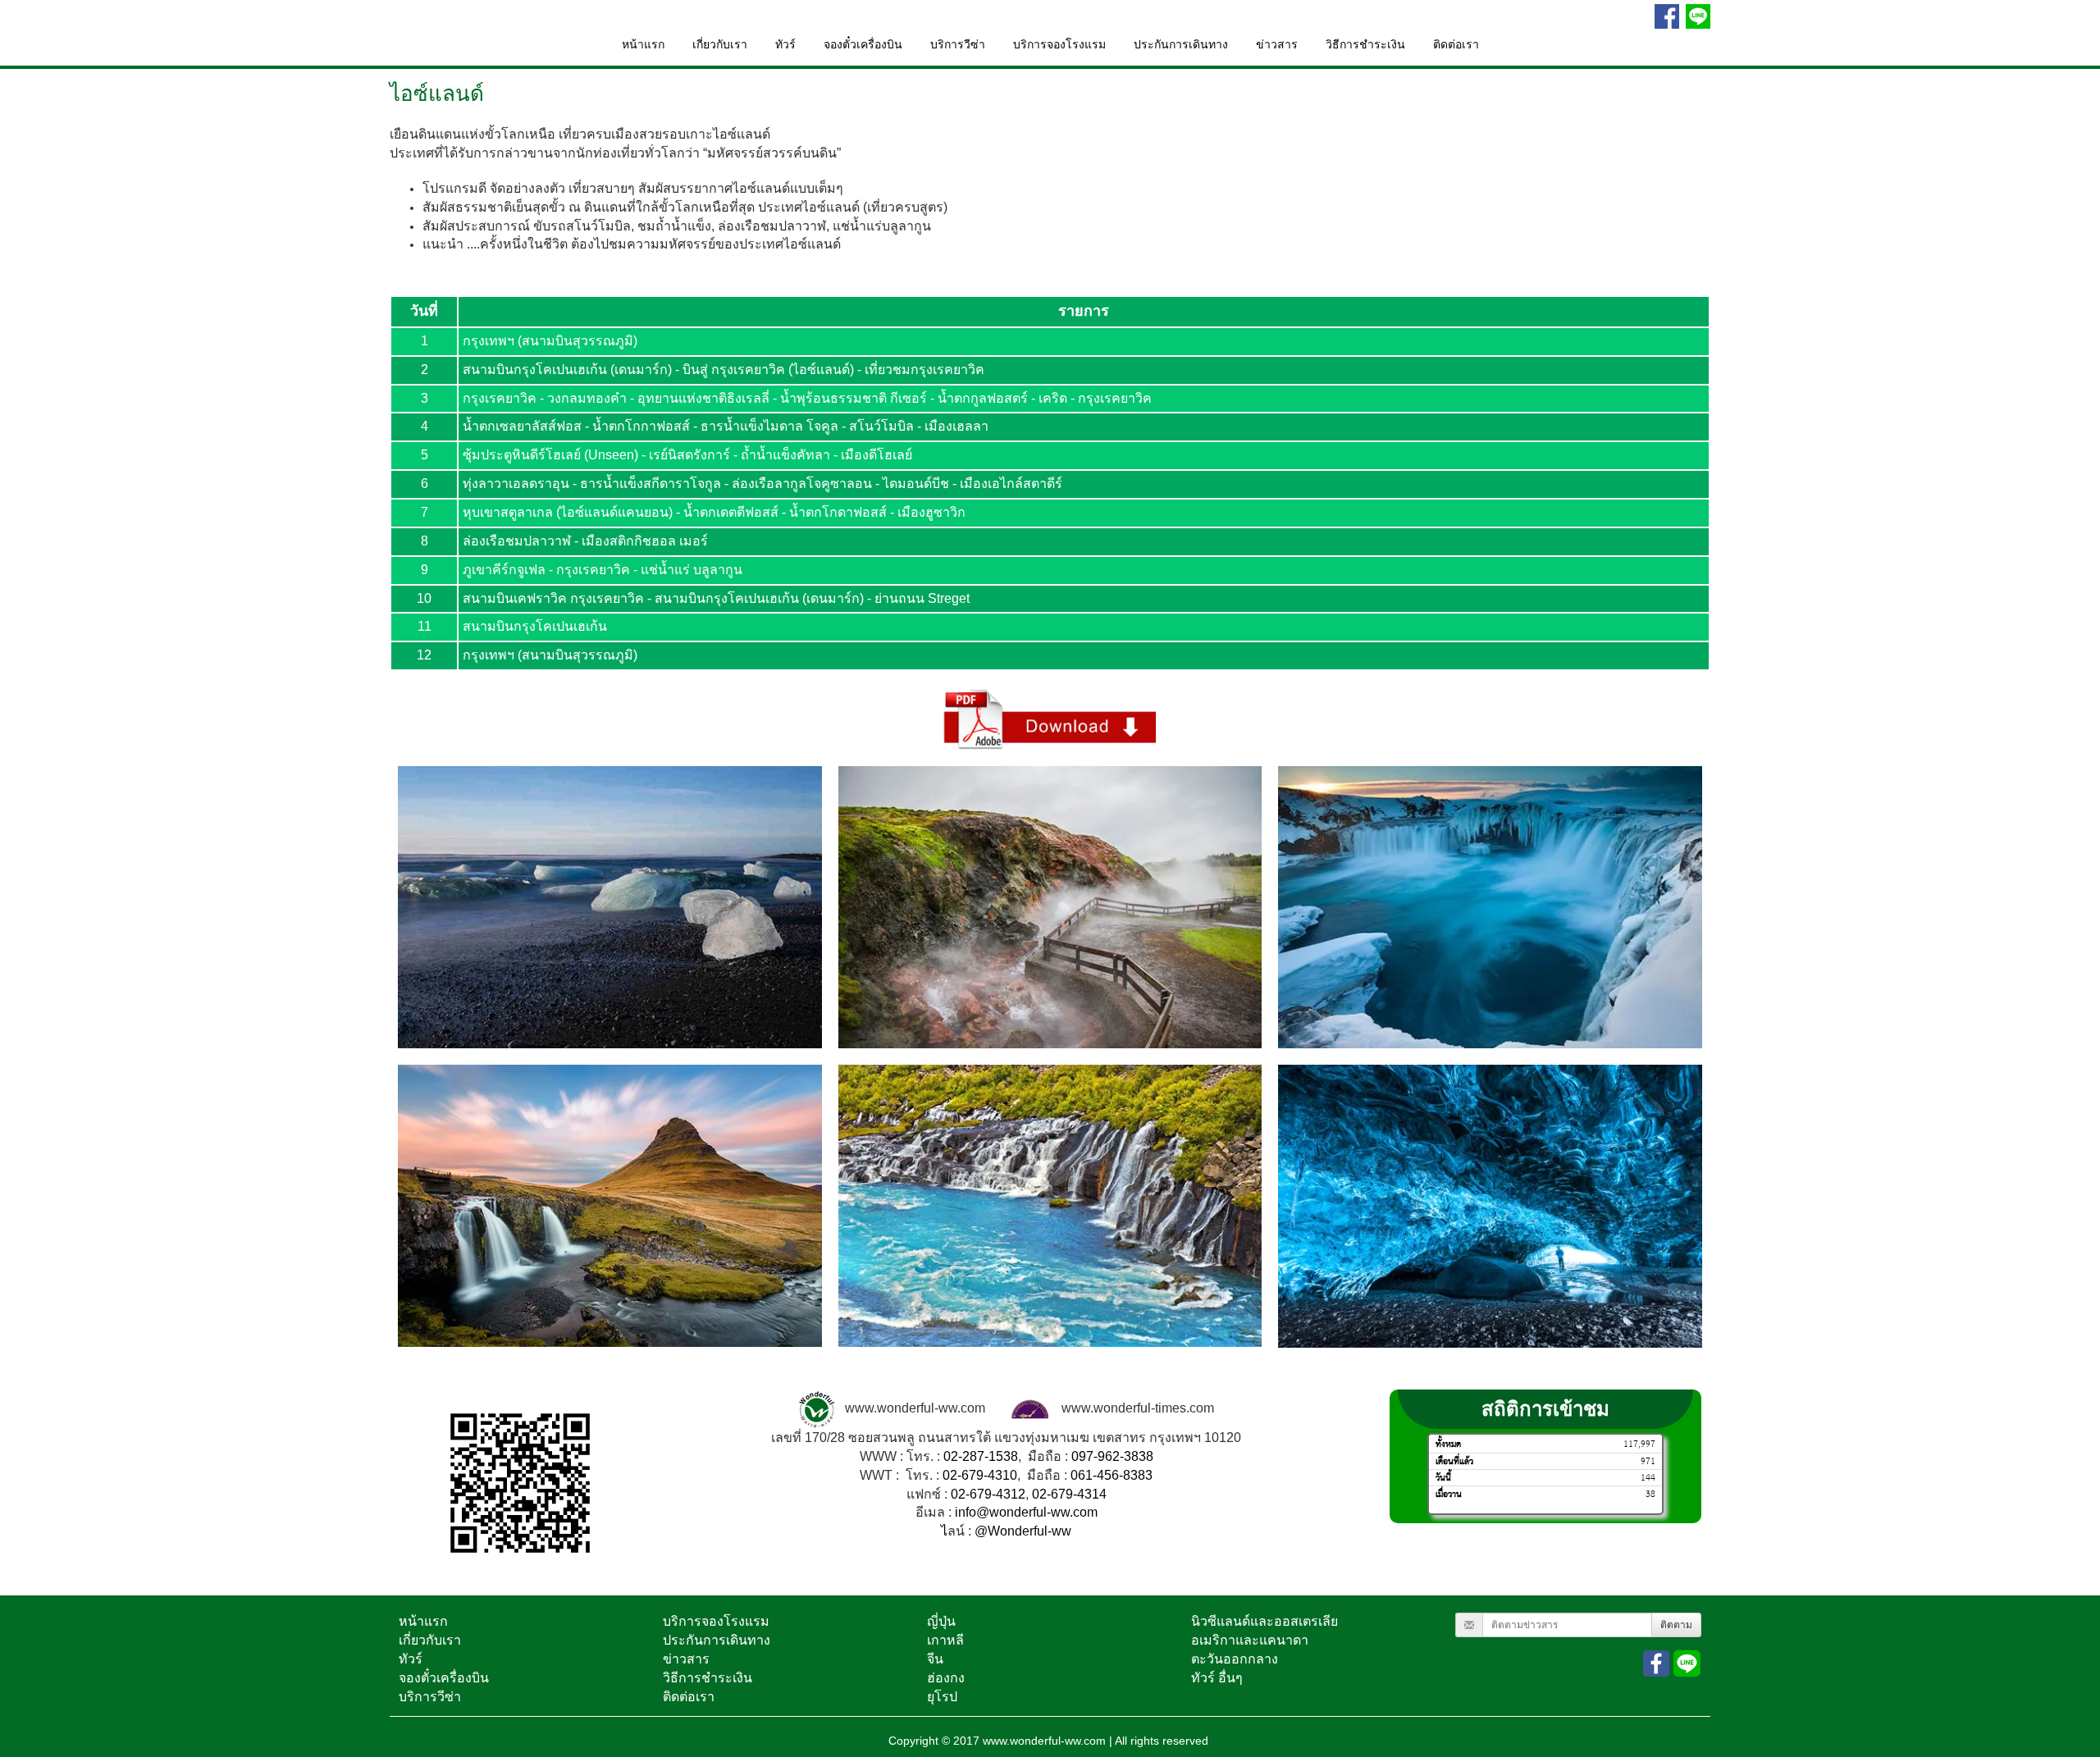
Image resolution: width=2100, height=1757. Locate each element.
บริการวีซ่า (958, 45)
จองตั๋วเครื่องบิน (863, 45)
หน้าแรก (643, 45)
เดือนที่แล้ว (1454, 1461)
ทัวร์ (785, 45)
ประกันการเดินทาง (1181, 45)
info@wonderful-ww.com (1026, 1513)
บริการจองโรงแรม (1059, 45)
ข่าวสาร (1277, 45)
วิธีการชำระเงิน (1365, 45)
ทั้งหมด (1448, 1445)
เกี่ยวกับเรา (720, 45)
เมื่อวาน (1449, 1494)
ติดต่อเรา (1456, 45)
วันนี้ (1443, 1478)
